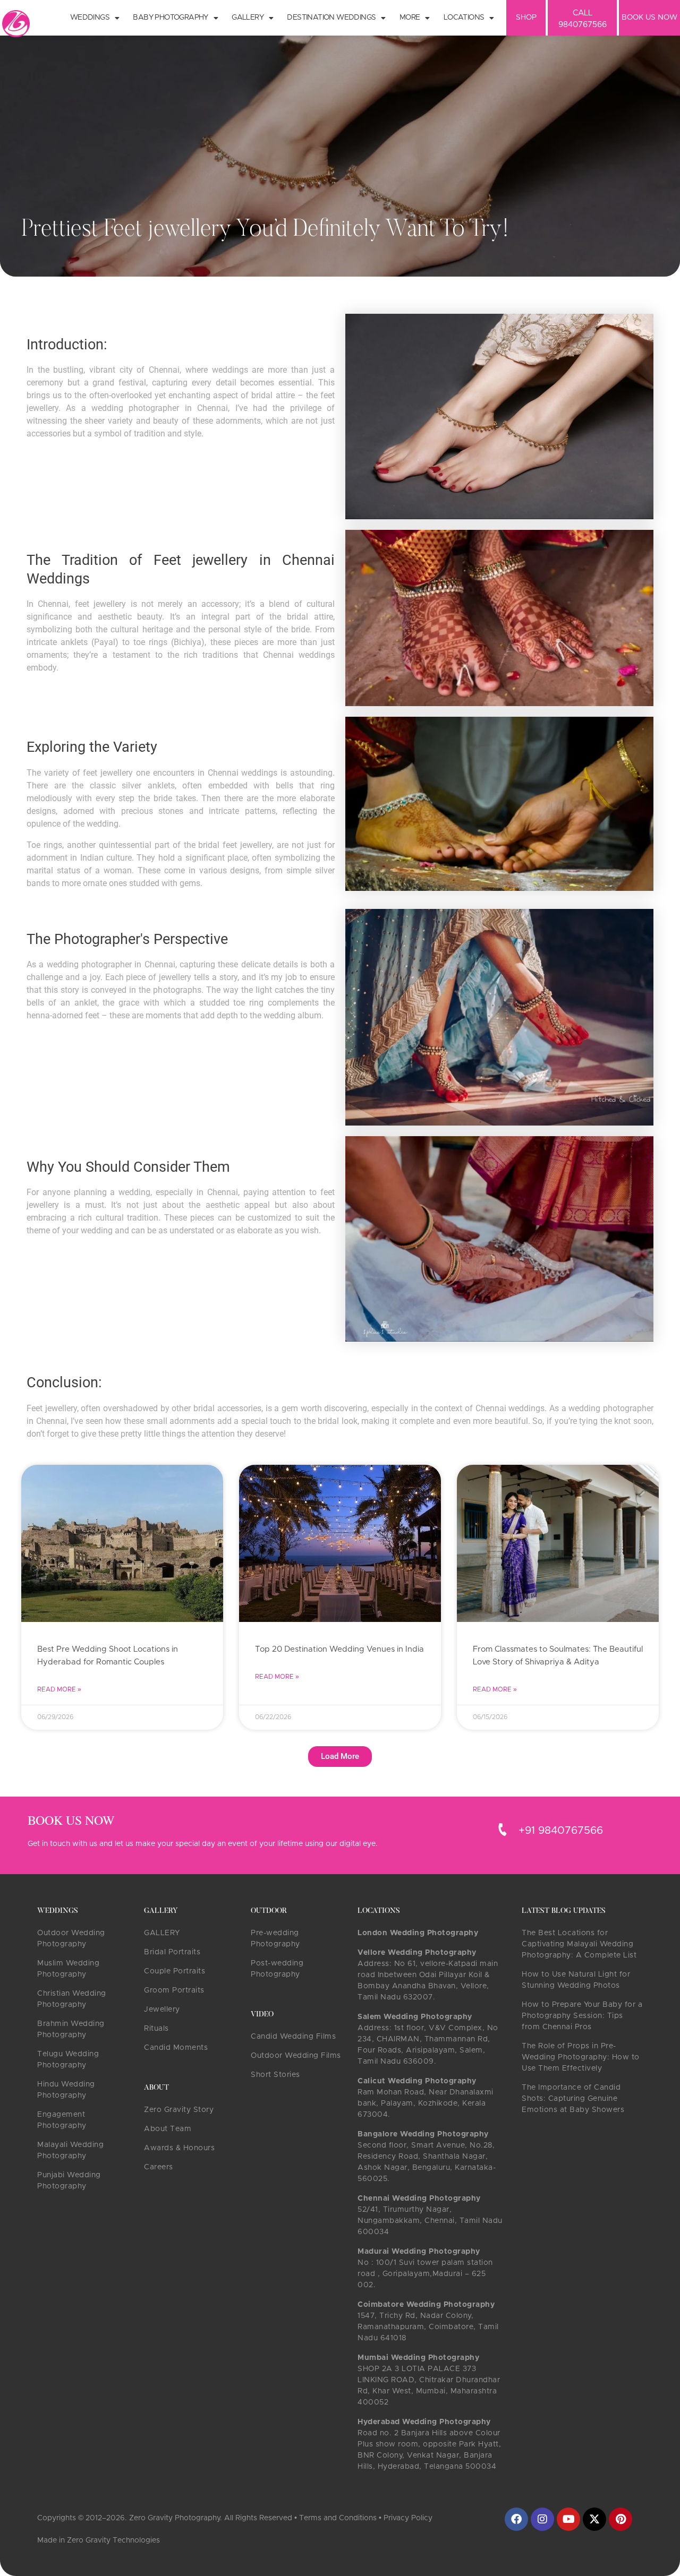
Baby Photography (170, 18)
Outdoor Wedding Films (296, 2056)
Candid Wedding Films (293, 2037)
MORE (410, 18)
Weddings (90, 18)
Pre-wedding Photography (275, 1939)
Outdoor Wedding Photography (71, 1939)
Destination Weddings (331, 18)
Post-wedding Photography (277, 1969)
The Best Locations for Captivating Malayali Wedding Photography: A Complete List (579, 1944)
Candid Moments (176, 2048)
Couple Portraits (175, 1971)
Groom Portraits (174, 1990)
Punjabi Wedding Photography (69, 2181)
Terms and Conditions (338, 2518)
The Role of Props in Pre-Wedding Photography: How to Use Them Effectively (581, 2057)
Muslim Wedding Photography (68, 1969)
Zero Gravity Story (179, 2110)
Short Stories (275, 2075)
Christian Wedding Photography (72, 1999)
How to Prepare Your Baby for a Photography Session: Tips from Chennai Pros (582, 2016)
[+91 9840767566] (503, 1830)
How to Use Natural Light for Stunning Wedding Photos (576, 1980)
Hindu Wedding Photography (66, 2090)
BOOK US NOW (649, 18)
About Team (168, 2129)
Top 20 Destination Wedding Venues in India (339, 1649)
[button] (340, 1757)
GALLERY (162, 1933)
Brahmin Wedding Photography (71, 2029)
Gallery (248, 18)
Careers (159, 2167)
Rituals (156, 2029)
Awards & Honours (179, 2148)
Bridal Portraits (172, 1952)
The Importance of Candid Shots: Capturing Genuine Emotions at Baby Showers (573, 2099)
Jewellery (162, 2010)
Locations (464, 18)
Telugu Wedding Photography (68, 2060)
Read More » (59, 1689)
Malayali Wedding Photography (70, 2150)
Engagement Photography (62, 2120)
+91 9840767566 (561, 1831)
